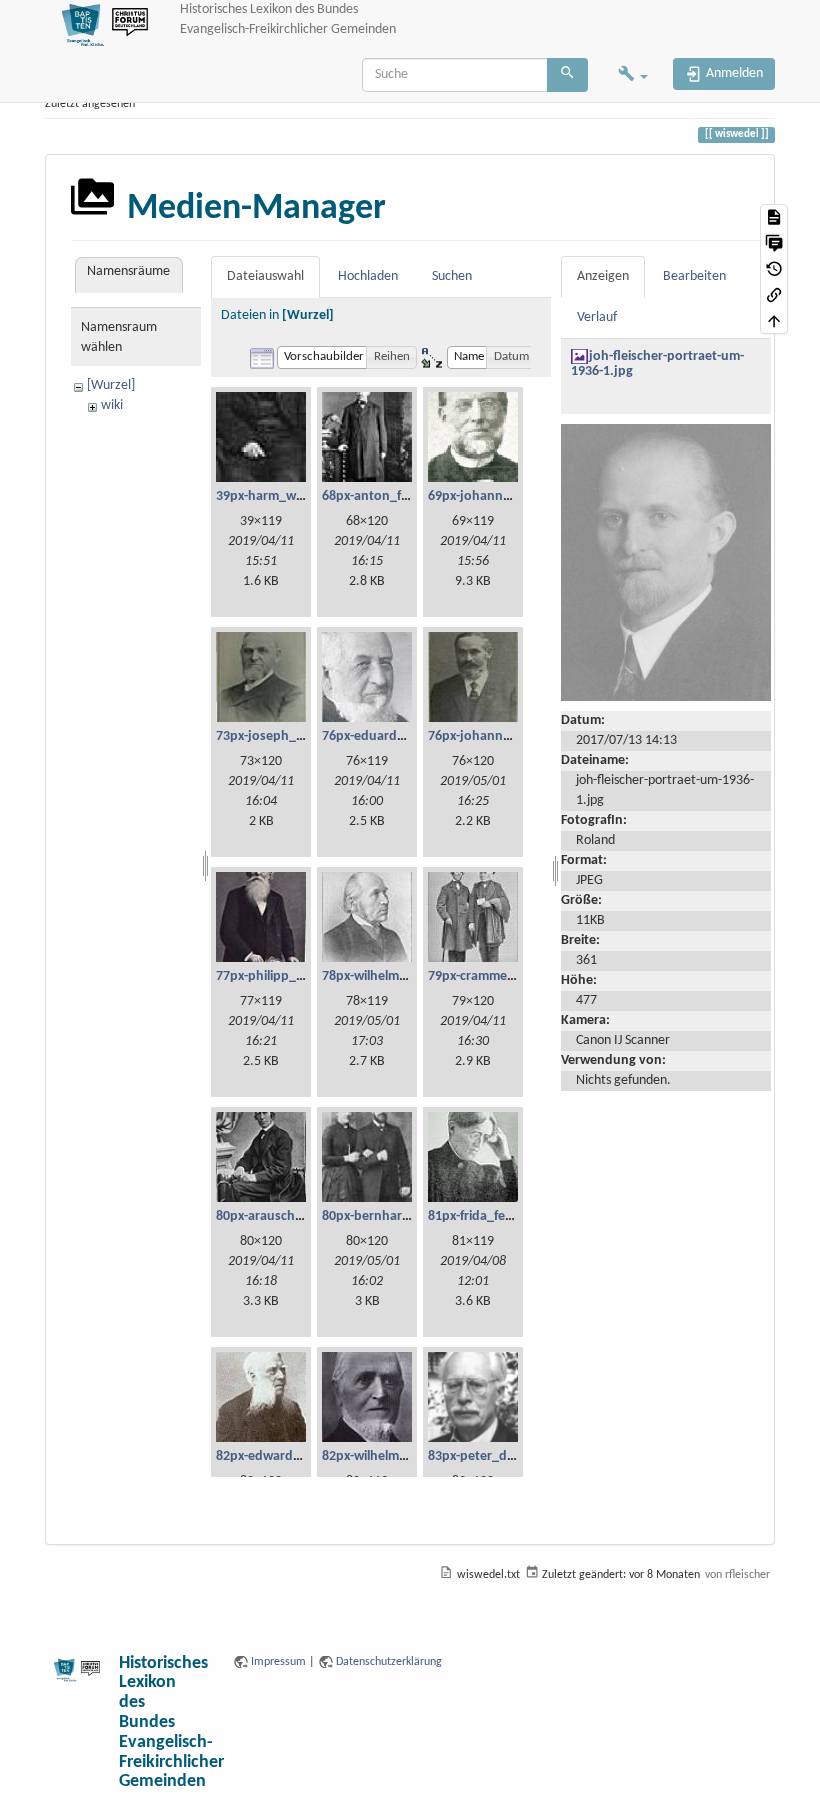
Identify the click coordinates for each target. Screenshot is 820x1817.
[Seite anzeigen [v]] (774, 217)
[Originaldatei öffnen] (666, 562)
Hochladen (368, 276)
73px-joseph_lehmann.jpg (293, 736)
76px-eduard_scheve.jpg (395, 736)
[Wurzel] (111, 385)
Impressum (278, 1662)
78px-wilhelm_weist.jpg (391, 976)
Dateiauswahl (265, 276)
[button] (633, 76)
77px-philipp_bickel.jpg (284, 976)
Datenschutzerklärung (389, 1662)
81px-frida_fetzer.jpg (489, 1216)
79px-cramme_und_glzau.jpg (513, 976)
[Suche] (567, 75)
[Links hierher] (774, 295)
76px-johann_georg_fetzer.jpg (517, 736)
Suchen (452, 276)
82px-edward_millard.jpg (289, 1456)
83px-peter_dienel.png (495, 1456)
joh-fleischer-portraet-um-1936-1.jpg (657, 364)
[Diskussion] (774, 243)
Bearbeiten (694, 276)
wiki (112, 405)
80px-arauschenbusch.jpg (292, 1216)
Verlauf (597, 317)
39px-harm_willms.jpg (280, 496)
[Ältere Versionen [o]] (774, 269)
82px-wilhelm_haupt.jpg (393, 1456)
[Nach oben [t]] (774, 321)
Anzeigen (603, 276)
